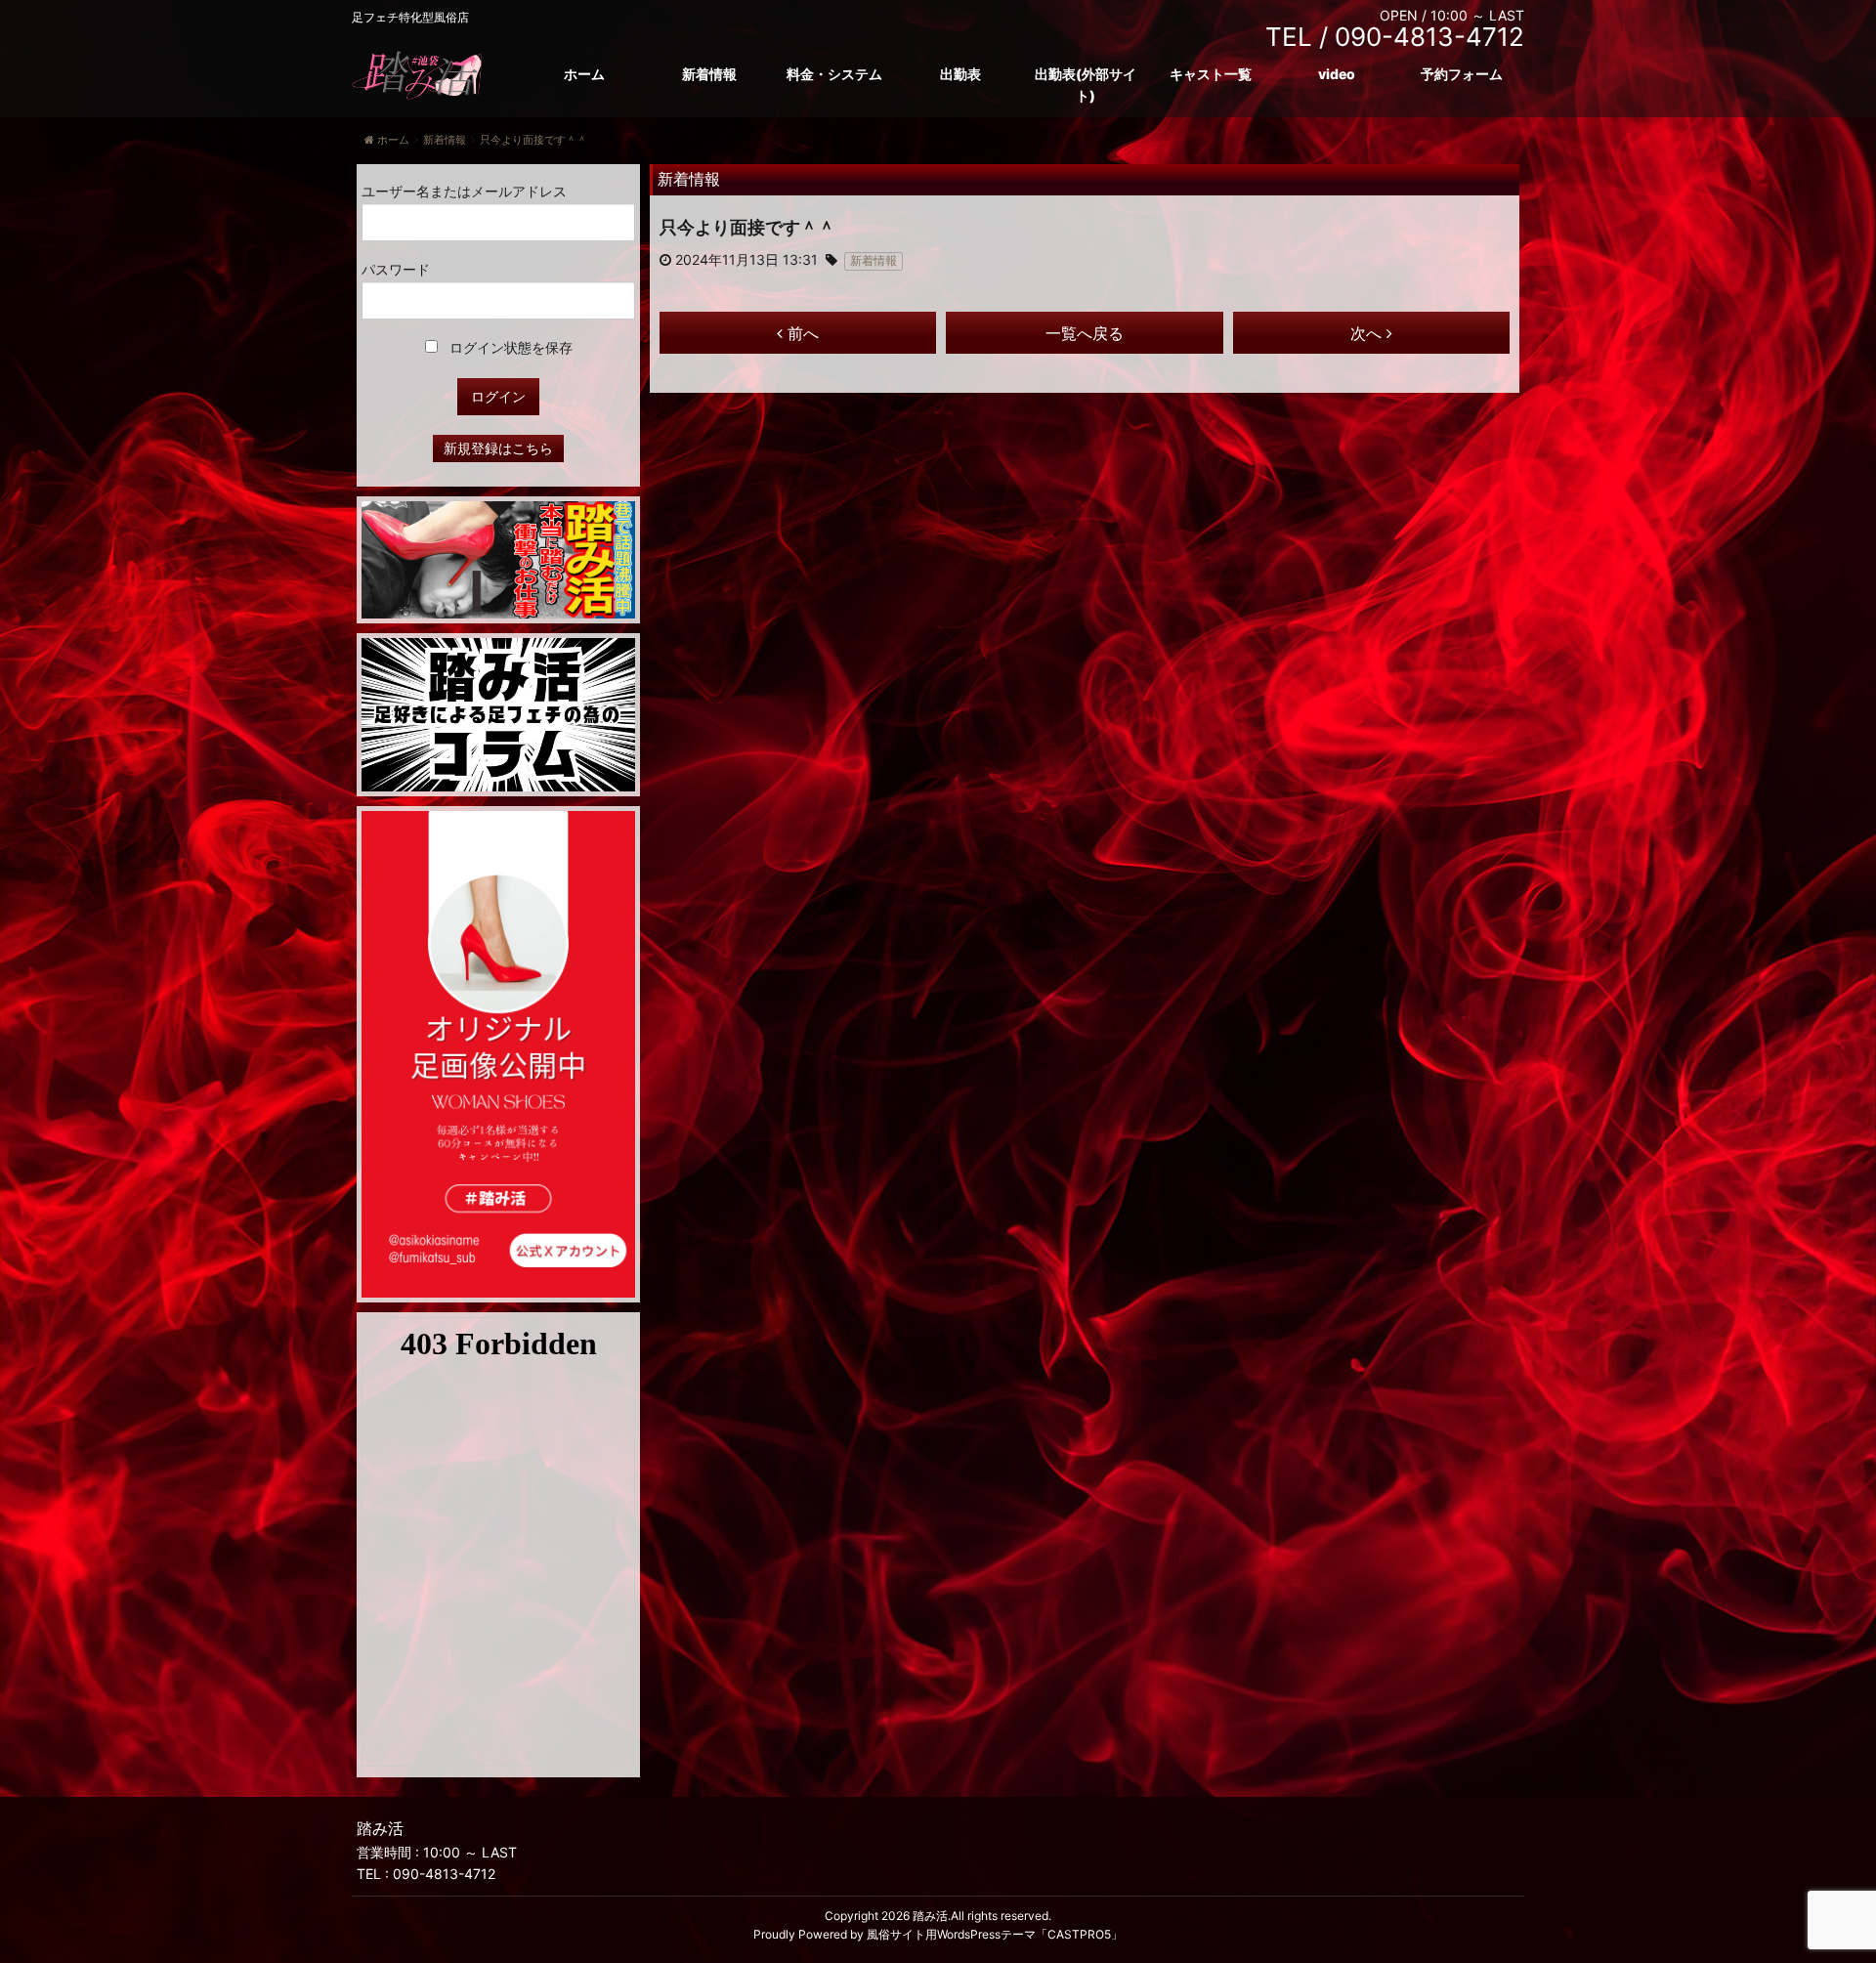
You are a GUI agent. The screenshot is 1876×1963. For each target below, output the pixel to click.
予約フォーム (1462, 74)
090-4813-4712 (444, 1874)
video (1337, 74)
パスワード (396, 269)
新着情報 (709, 74)
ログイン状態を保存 (509, 347)
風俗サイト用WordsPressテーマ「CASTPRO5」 (995, 1934)
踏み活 (930, 1916)
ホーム (584, 74)
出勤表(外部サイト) (1086, 85)
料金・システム (834, 74)
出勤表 (960, 74)
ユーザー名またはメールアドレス (464, 191)
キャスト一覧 (1211, 74)
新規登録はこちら (498, 448)
